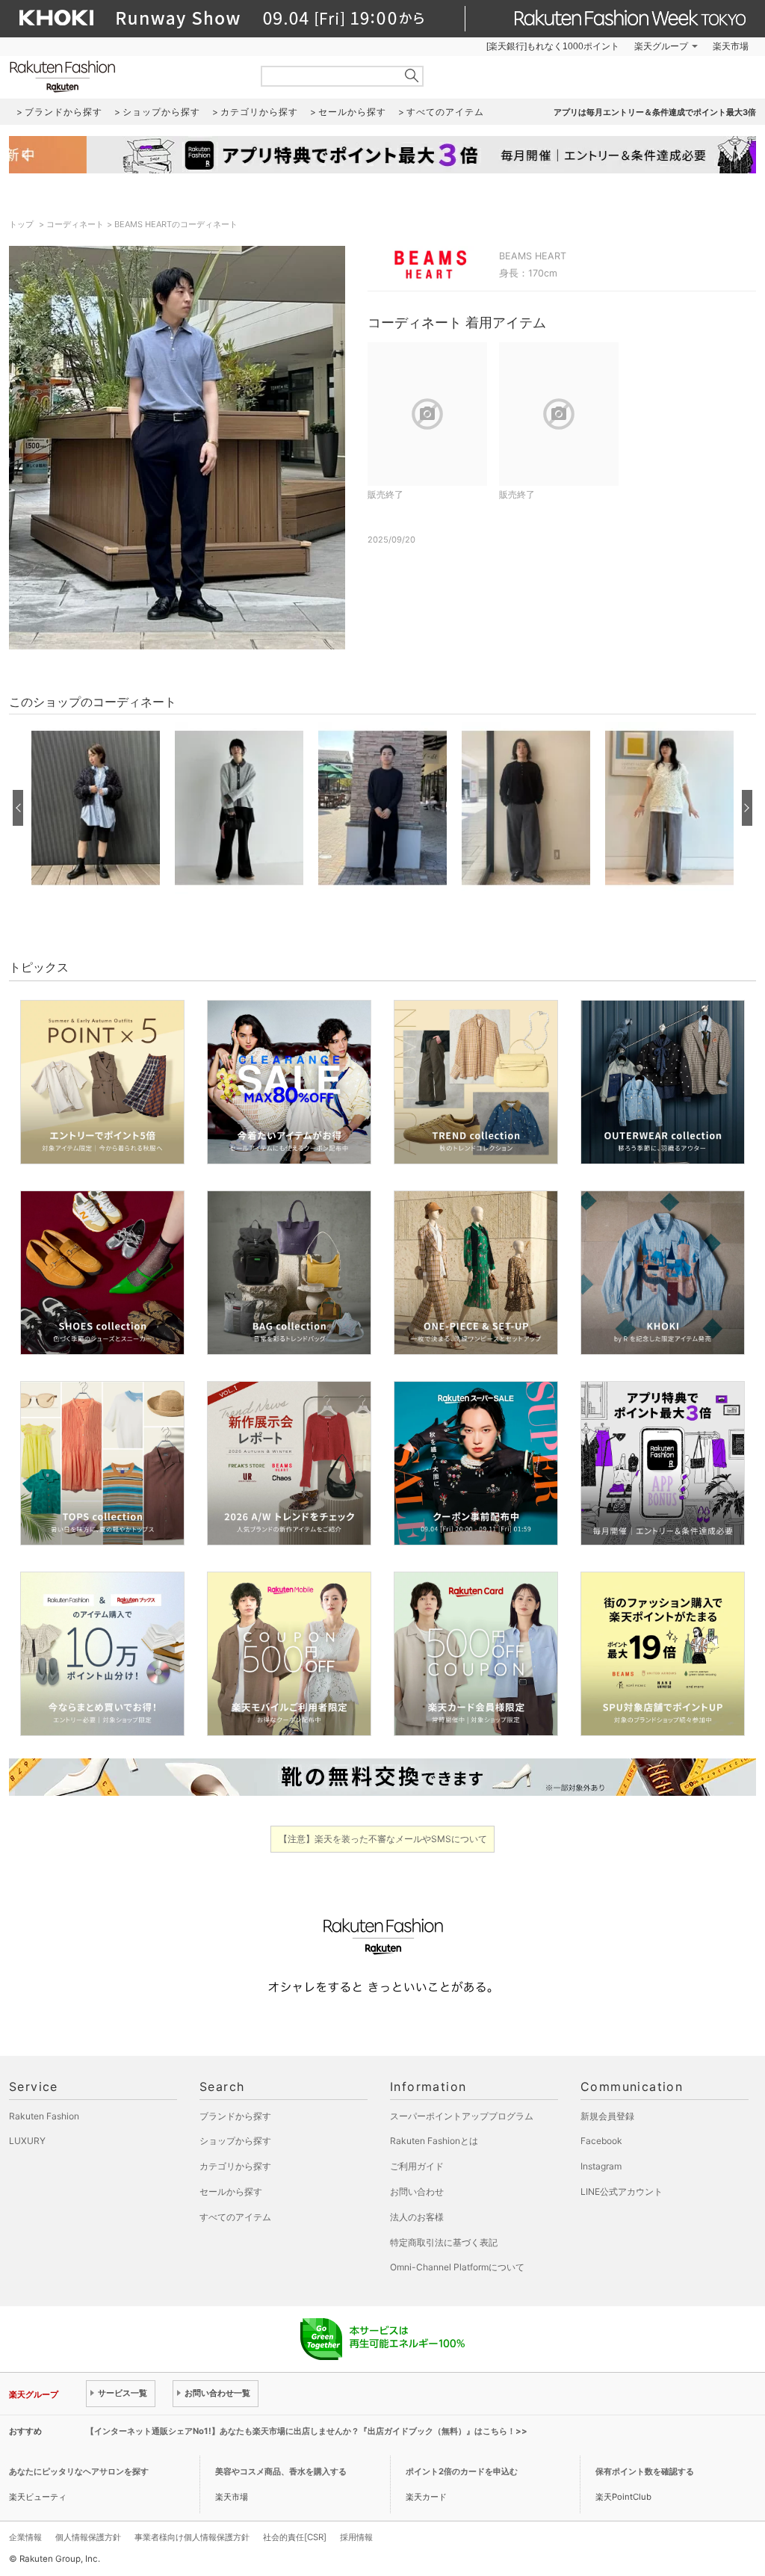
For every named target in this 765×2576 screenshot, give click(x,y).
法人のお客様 (417, 2217)
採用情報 (356, 2537)
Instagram (601, 2166)
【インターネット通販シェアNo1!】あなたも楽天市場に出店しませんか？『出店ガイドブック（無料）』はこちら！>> (307, 2431)
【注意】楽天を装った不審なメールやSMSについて (383, 1839)
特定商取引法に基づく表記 (444, 2242)
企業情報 (25, 2537)
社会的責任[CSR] (295, 2537)
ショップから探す (235, 2141)
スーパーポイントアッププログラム (462, 2116)
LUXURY (27, 2141)
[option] (96, 808)
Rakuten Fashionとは (434, 2141)
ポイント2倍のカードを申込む (462, 2471)
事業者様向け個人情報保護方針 (192, 2537)
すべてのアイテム (235, 2217)
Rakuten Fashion (125, 77)
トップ (22, 224)
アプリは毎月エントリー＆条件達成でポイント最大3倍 (655, 112)
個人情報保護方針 (88, 2537)
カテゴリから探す (235, 2166)
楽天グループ (661, 46)
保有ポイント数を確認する (645, 2471)
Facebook (601, 2141)
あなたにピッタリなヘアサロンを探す (79, 2471)
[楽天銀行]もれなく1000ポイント (553, 46)
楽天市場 (731, 46)
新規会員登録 (607, 2116)
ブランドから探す (235, 2116)
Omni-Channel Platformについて (457, 2267)
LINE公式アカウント (622, 2192)
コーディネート (75, 224)
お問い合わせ (417, 2192)
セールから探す (231, 2192)
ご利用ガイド (417, 2166)
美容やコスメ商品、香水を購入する (281, 2471)
